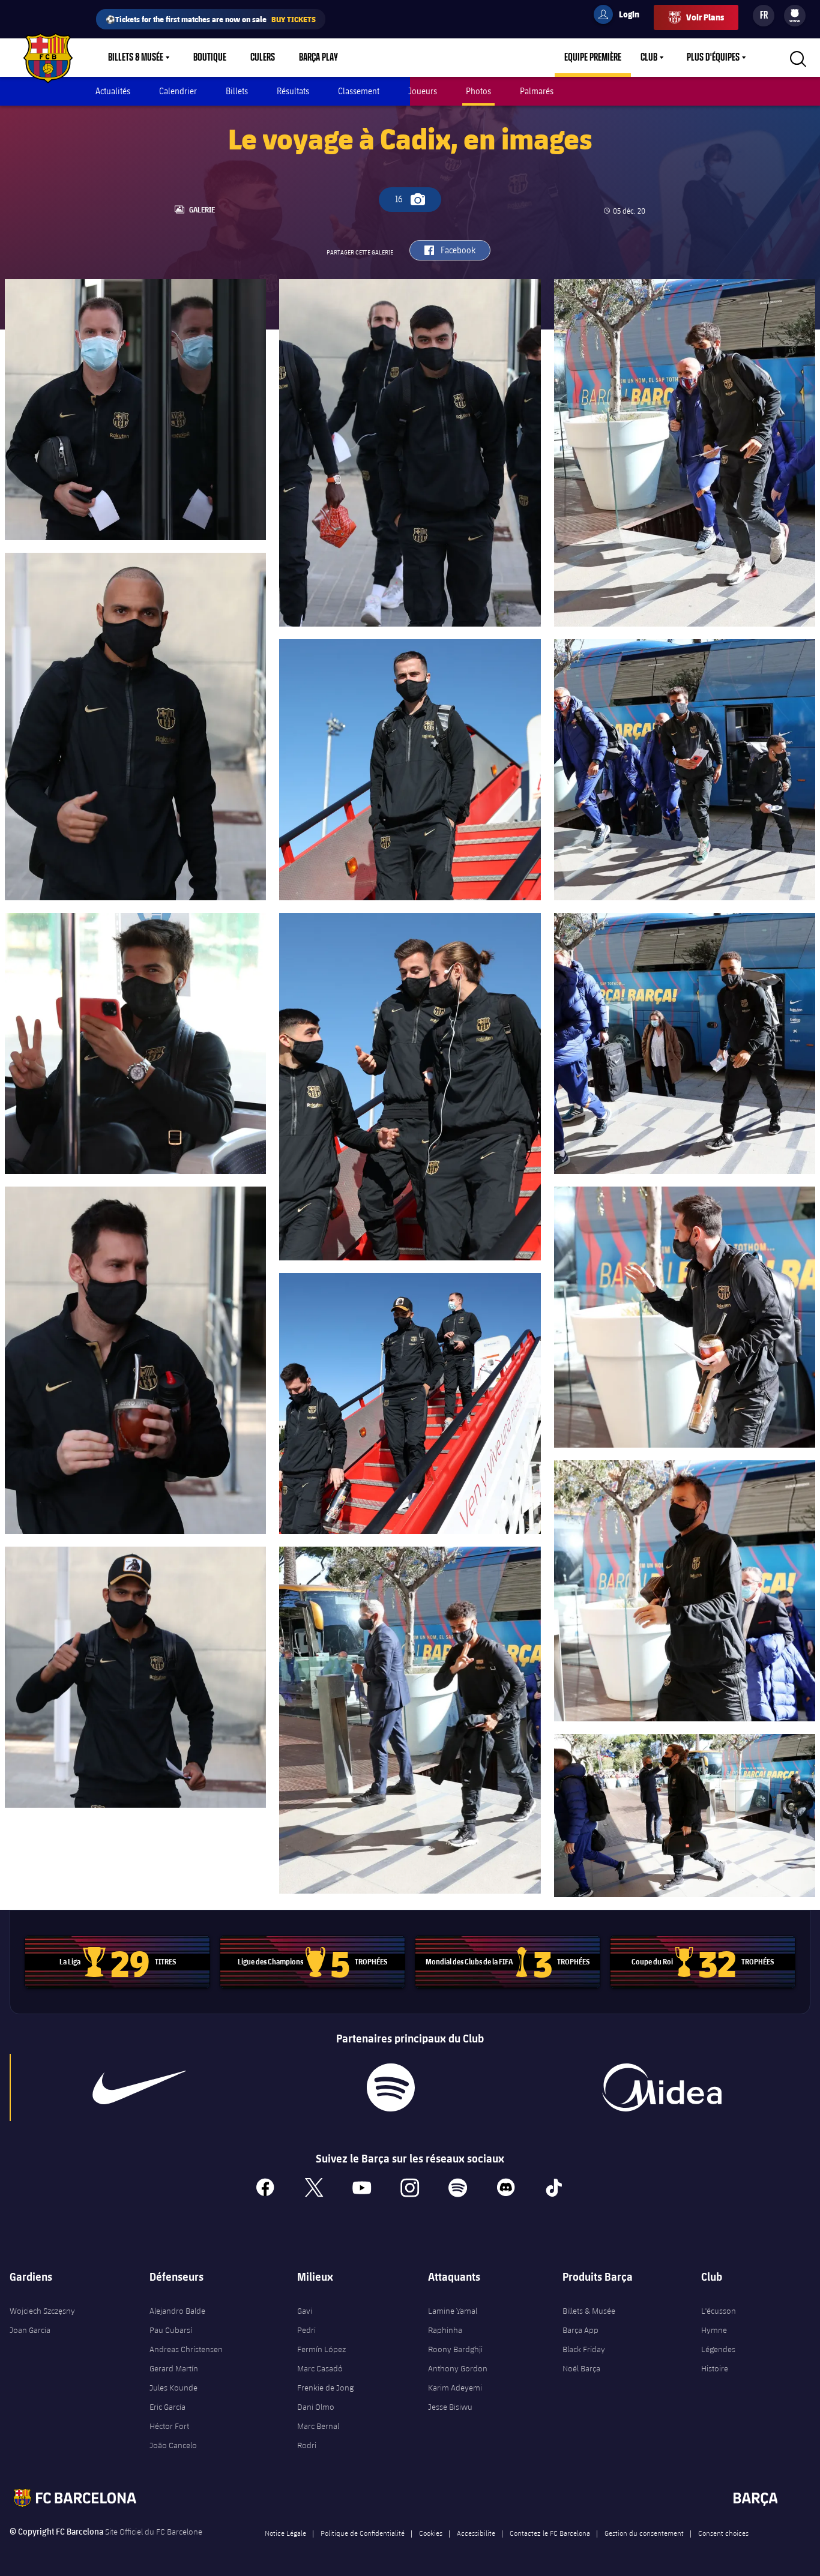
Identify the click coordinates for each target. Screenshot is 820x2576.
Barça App (580, 2330)
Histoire (715, 2368)
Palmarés (537, 91)
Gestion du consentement (644, 2533)
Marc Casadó (320, 2368)
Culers (263, 58)
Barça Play (318, 58)
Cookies (431, 2533)
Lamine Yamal (453, 2311)
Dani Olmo (316, 2407)
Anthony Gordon (458, 2368)
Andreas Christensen (186, 2349)
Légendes (718, 2349)
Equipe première (593, 58)
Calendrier (178, 91)
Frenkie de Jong (325, 2388)
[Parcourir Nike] (139, 2087)
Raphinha (445, 2330)
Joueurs (423, 91)
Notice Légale (285, 2533)
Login (621, 16)
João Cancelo (173, 2445)
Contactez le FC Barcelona (550, 2533)
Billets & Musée (136, 58)
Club (649, 58)
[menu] (795, 16)
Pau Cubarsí (171, 2330)
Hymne (714, 2330)
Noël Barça (581, 2368)
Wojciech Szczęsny (42, 2311)
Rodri (307, 2445)
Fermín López (321, 2349)
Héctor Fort (169, 2426)
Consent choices (723, 2533)
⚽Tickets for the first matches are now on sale (211, 19)
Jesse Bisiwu (450, 2407)
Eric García (167, 2407)
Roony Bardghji (455, 2349)
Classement (359, 91)
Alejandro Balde (177, 2311)
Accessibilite (476, 2533)
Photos (478, 91)
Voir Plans (705, 17)
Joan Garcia (30, 2330)
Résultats (293, 91)
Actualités (113, 91)
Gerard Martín (174, 2368)
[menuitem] (795, 13)
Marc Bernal (318, 2426)
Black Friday (584, 2349)
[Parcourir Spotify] (390, 2087)
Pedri (306, 2330)
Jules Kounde (173, 2388)
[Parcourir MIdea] (662, 2087)
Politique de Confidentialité (363, 2533)
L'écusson (719, 2311)
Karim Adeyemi (455, 2388)
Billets (237, 91)
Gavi (305, 2311)
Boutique (210, 58)
